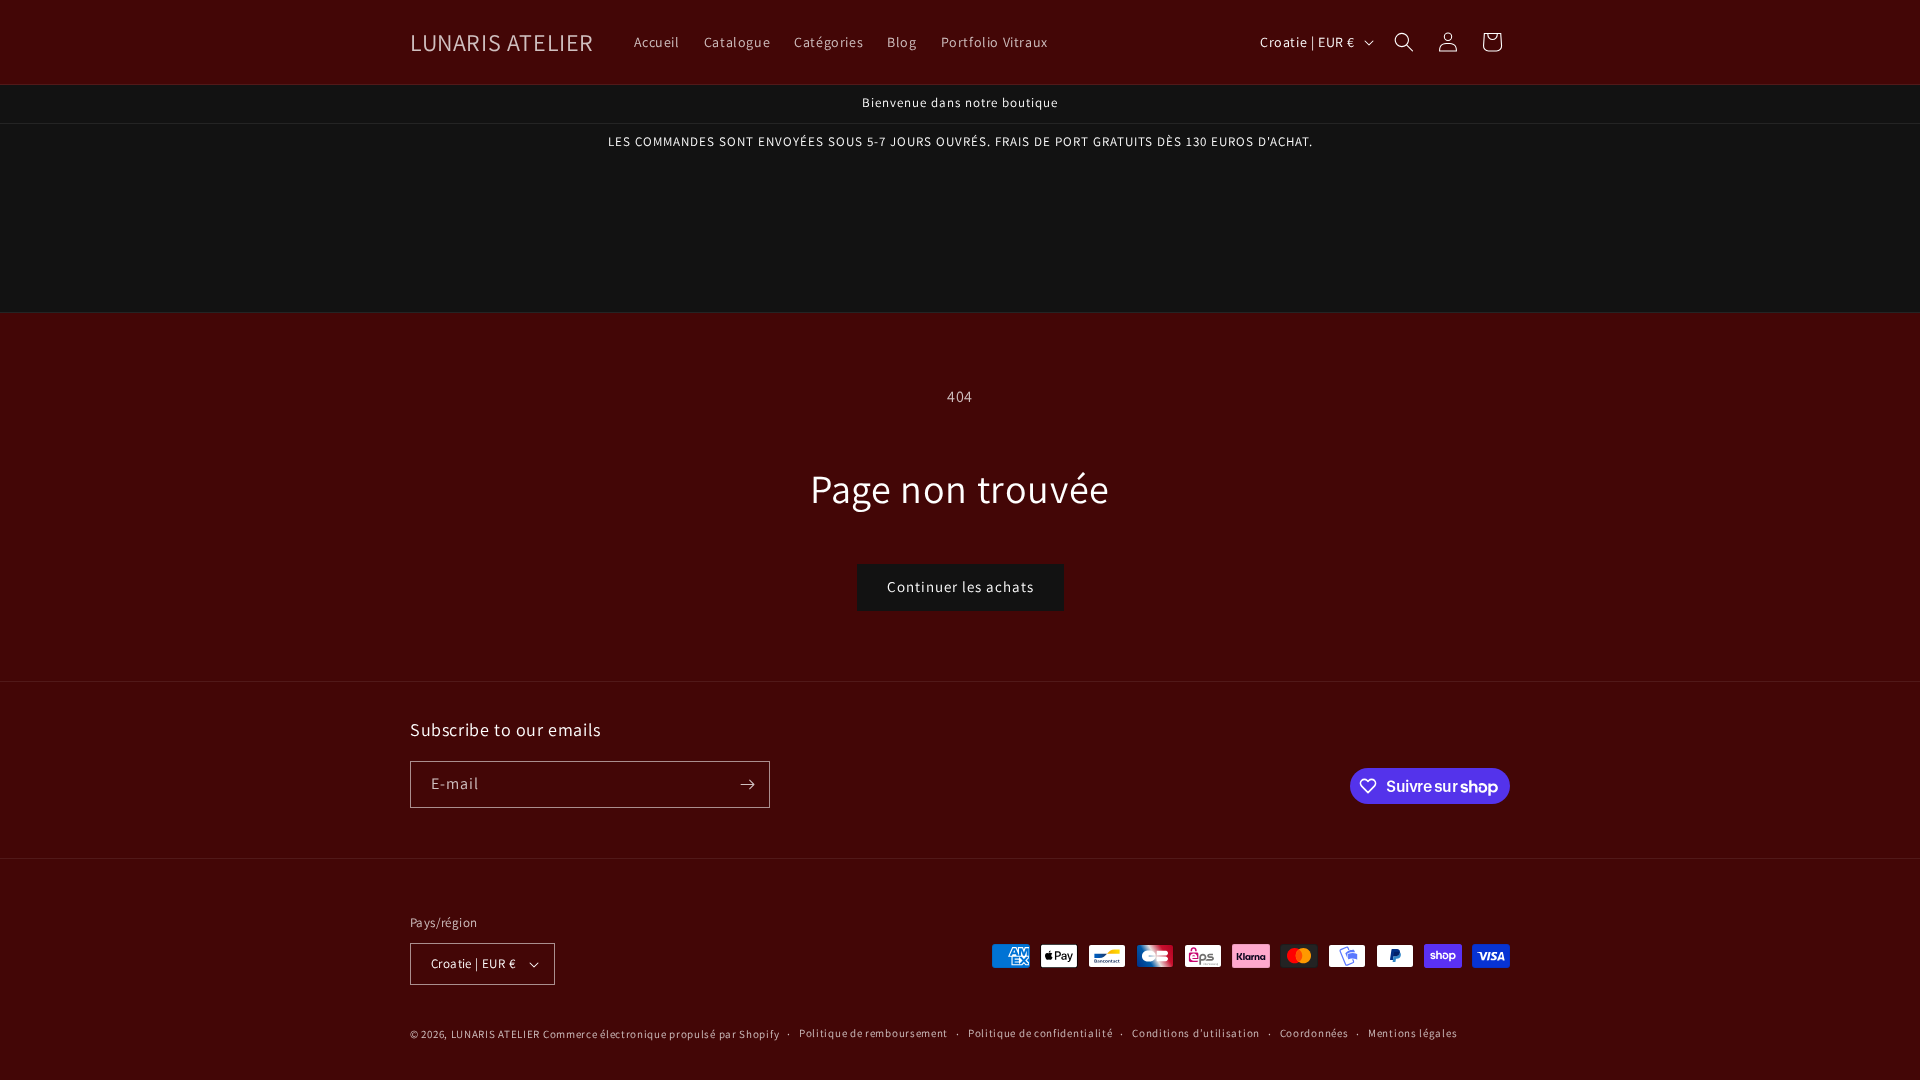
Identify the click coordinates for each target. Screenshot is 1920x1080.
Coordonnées (1314, 1033)
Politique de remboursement (873, 1033)
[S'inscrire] (747, 784)
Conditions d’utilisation (1196, 1033)
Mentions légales (1412, 1033)
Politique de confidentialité (1040, 1033)
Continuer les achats (960, 586)
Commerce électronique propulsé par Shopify (661, 1034)
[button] (1404, 42)
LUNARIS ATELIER (496, 1034)
